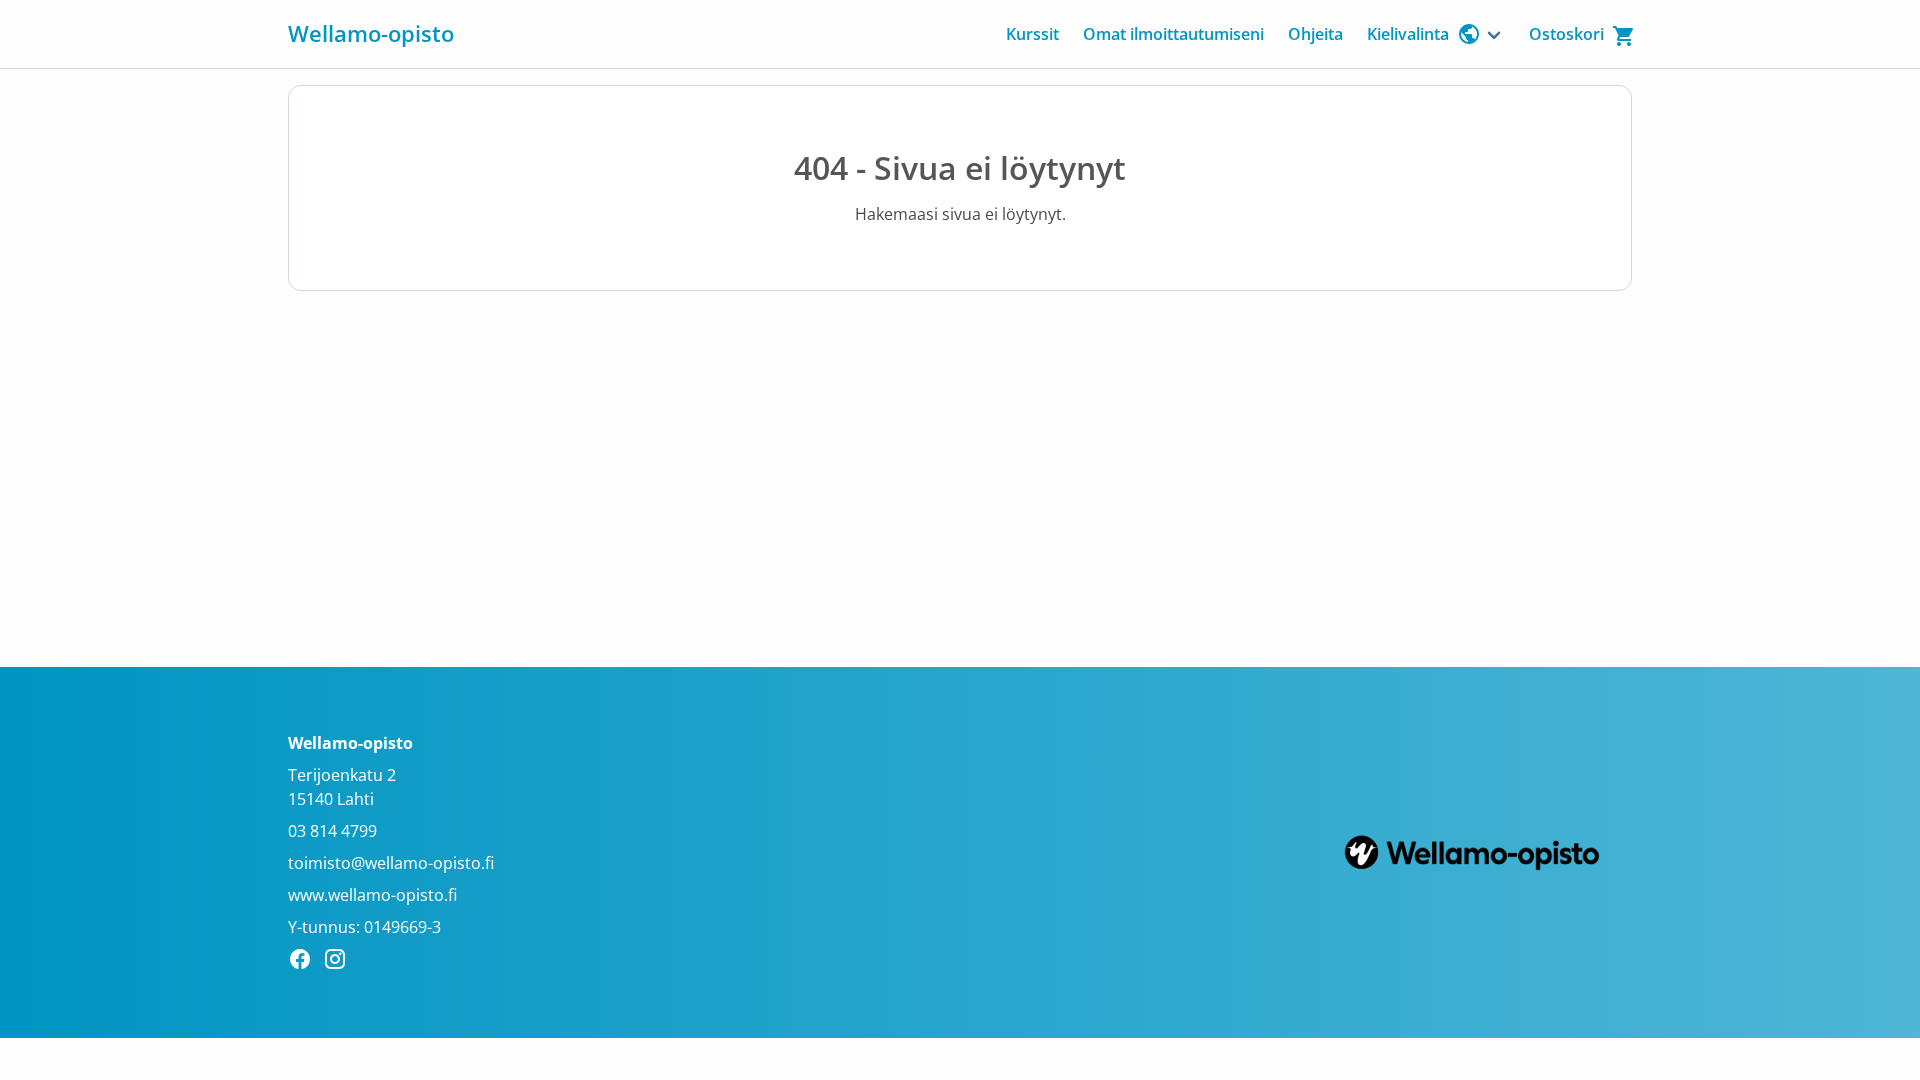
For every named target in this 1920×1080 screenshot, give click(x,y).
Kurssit (1032, 34)
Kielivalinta (1408, 34)
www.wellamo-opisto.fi (372, 895)
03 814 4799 (332, 831)
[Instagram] (340, 962)
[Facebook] (305, 962)
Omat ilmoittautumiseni (1173, 34)
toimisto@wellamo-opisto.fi (391, 863)
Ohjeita (1315, 34)
